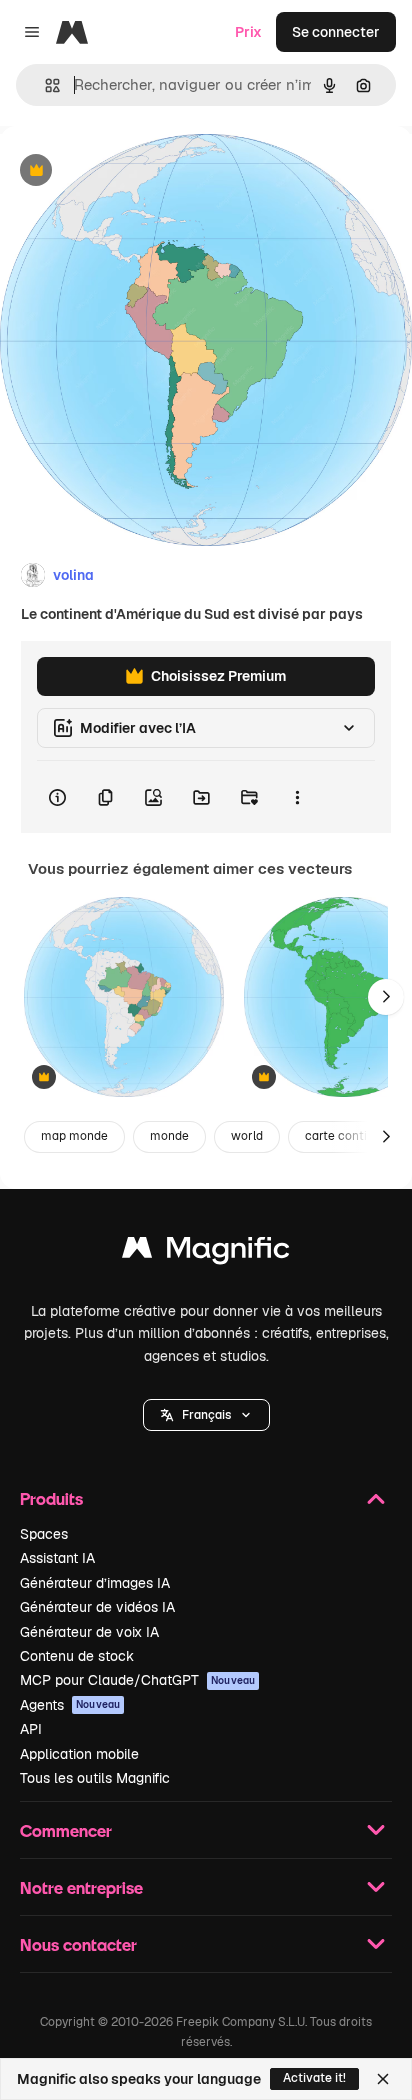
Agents (70, 1705)
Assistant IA (57, 1558)
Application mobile (79, 1754)
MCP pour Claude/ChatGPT (137, 1680)
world (247, 1136)
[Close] (383, 2079)
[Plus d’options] (297, 797)
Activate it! (314, 2078)
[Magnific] (206, 1252)
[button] (206, 1415)
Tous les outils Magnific (95, 1778)
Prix (248, 32)
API (31, 1729)
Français (206, 1415)
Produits (51, 1498)
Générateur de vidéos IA (97, 1607)
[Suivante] (386, 997)
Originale (132, 171)
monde (169, 1136)
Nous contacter (78, 1944)
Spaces (44, 1534)
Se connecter (336, 32)
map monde (74, 1136)
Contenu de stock (77, 1656)
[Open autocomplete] (44, 85)
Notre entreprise (81, 1887)
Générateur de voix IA (89, 1632)
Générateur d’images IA (95, 1583)
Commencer (66, 1830)
